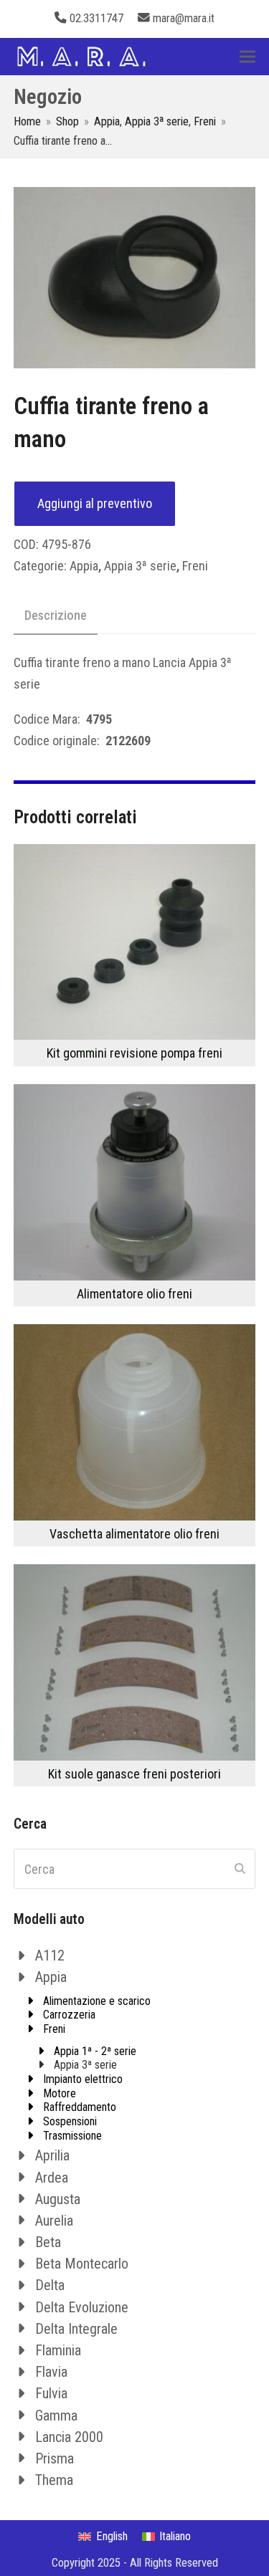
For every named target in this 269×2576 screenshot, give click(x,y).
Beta (48, 2242)
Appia (84, 566)
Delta (50, 2285)
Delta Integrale (76, 2329)
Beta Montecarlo (82, 2264)
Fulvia (51, 2393)
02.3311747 (96, 18)
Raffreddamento (80, 2107)
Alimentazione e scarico (97, 2001)
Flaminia (58, 2350)
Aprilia (52, 2155)
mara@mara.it (184, 18)
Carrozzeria (69, 2015)
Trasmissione (72, 2136)
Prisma (55, 2458)
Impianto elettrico (83, 2079)
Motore (60, 2093)
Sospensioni (70, 2121)
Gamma (56, 2415)
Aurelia (54, 2221)
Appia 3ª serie (140, 566)
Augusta (58, 2199)
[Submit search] (240, 1869)
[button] (247, 56)
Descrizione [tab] (56, 615)
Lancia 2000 (69, 2437)
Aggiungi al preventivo (95, 503)
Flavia (51, 2372)
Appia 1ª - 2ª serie (95, 2051)
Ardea (52, 2178)
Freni (195, 566)
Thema (54, 2480)
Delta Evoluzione (82, 2307)
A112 (50, 1955)
